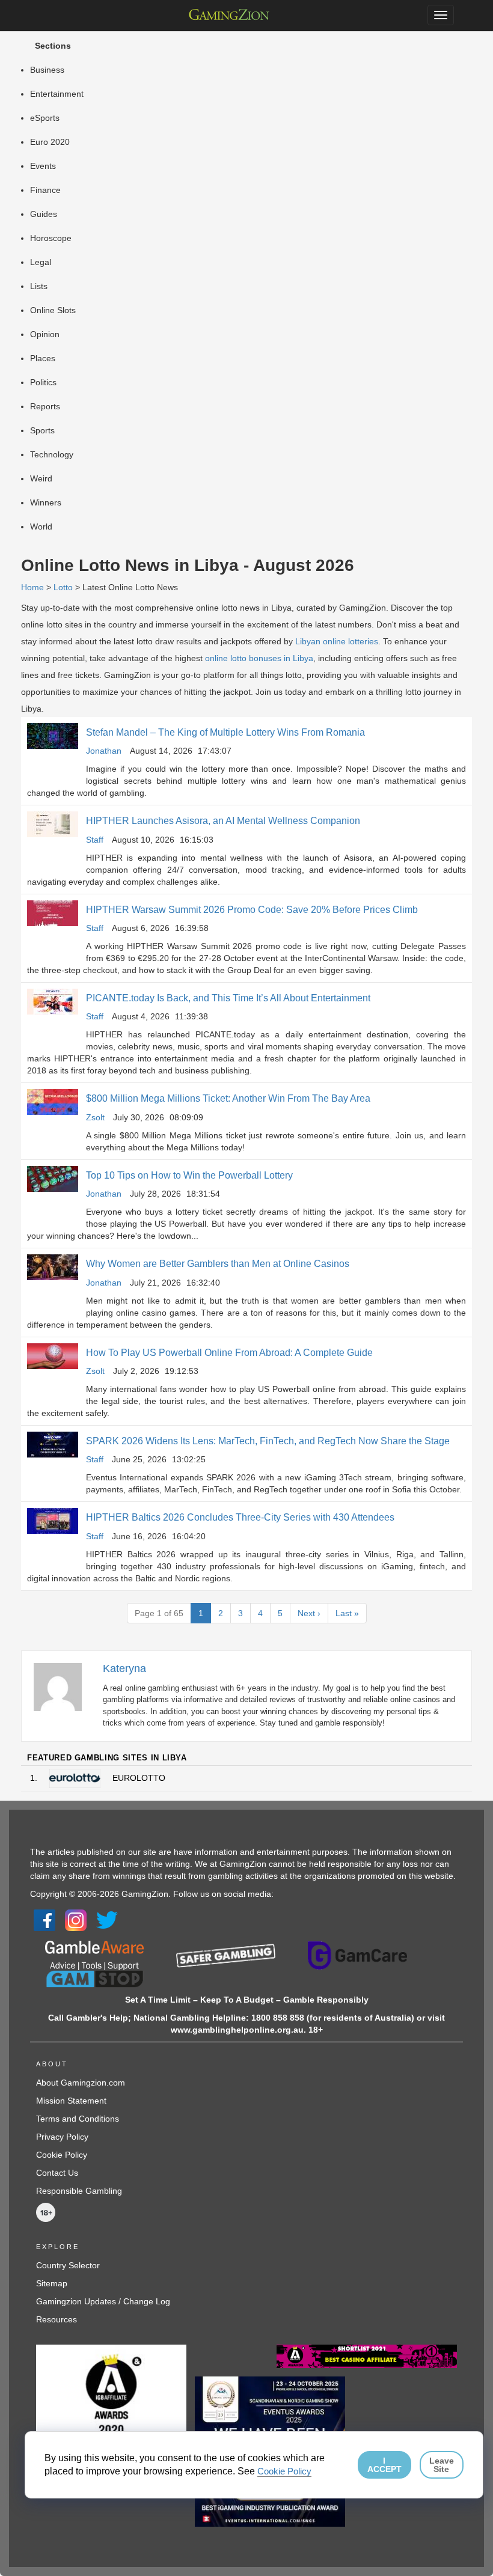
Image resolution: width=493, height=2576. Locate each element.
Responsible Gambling (79, 2191)
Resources (57, 2319)
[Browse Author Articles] (64, 1686)
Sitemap (52, 2283)
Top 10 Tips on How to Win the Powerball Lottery (189, 1175)
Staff (95, 840)
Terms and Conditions (78, 2119)
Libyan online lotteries (337, 641)
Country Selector (68, 2265)
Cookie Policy (62, 2155)
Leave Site (442, 2465)
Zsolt (95, 1117)
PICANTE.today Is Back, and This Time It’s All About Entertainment (228, 998)
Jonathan (104, 751)
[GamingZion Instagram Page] (76, 1920)
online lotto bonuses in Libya (259, 658)
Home (32, 587)
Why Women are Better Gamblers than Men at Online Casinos (218, 1264)
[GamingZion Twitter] (107, 1920)
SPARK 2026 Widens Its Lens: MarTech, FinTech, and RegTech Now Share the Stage (268, 1441)
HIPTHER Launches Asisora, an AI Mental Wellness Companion (223, 821)
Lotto (63, 587)
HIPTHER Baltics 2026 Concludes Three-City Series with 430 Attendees (240, 1517)
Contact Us (57, 2173)
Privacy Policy (62, 2137)
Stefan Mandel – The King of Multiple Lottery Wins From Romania (225, 732)
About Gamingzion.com (81, 2083)
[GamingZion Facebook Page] (44, 1920)
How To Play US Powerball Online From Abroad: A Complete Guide (229, 1353)
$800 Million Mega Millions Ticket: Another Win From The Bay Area (228, 1098)
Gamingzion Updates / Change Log (103, 2301)
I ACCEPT (384, 2465)
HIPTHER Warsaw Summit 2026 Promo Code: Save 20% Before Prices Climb (252, 910)
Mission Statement (71, 2101)
